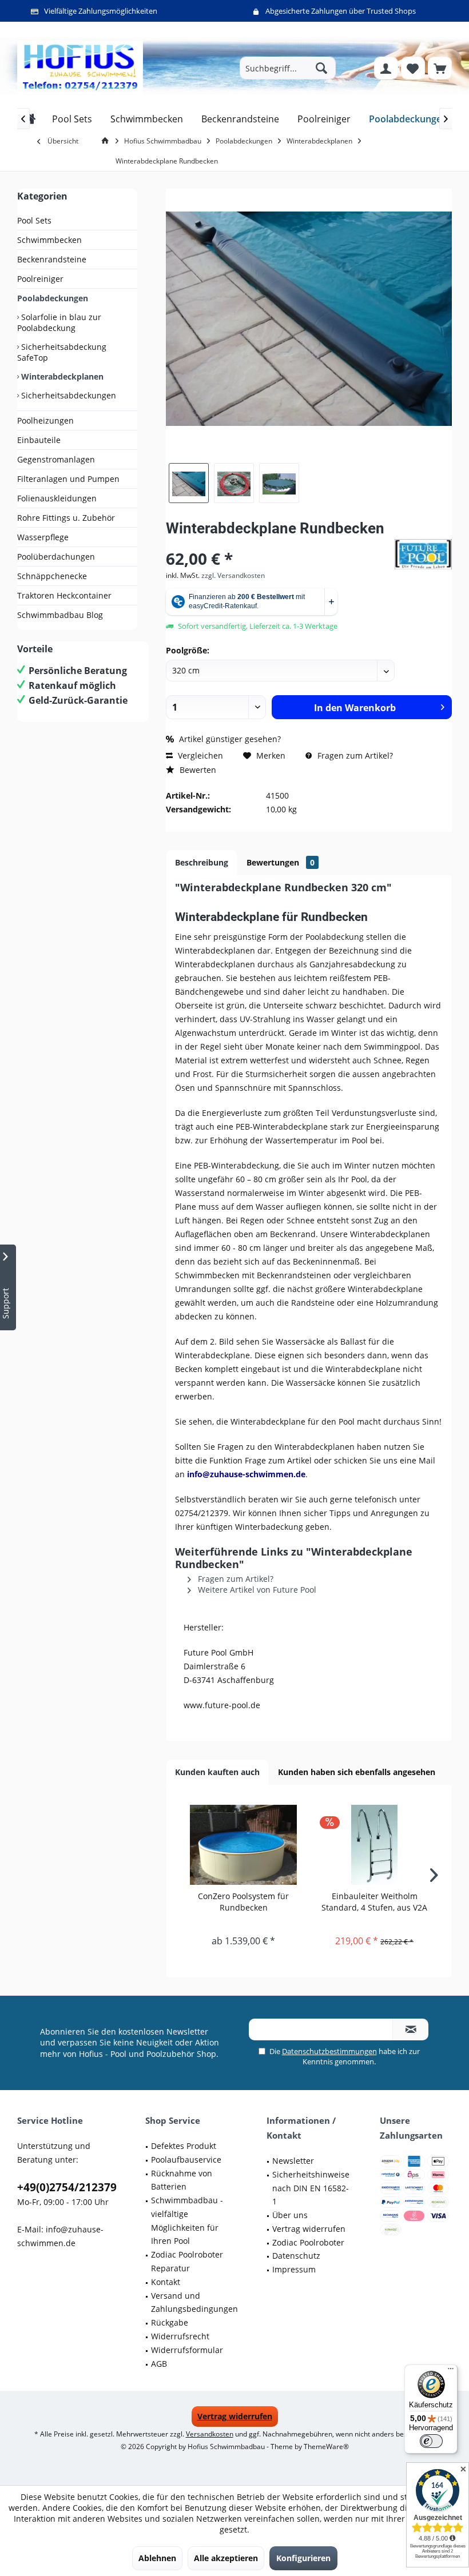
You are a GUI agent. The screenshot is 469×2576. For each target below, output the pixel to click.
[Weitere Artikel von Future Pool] (423, 554)
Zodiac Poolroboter (308, 2242)
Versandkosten (210, 2434)
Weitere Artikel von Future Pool (256, 1590)
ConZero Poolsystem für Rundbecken (243, 1902)
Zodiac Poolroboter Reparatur (187, 2261)
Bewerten (197, 770)
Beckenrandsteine (52, 259)
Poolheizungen (45, 420)
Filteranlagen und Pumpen (68, 479)
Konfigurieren (303, 2558)
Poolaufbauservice (186, 2160)
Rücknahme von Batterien (182, 2180)
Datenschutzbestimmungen (329, 2051)
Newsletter (293, 2161)
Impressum (294, 2269)
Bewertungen (281, 862)
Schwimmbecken (49, 240)
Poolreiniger (40, 279)
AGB (159, 2364)
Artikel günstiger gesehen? (229, 739)
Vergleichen (199, 755)
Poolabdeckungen (53, 298)
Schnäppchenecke (52, 576)
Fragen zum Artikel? (354, 755)
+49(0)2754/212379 (67, 2187)
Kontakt (166, 2282)
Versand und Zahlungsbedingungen (194, 2302)
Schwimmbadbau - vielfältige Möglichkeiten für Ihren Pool (187, 2220)
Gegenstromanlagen (56, 459)
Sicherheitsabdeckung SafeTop (62, 352)
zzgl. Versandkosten (233, 575)
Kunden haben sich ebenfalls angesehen (357, 1772)
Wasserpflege (43, 537)
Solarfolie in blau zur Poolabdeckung (59, 322)
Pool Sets (34, 220)
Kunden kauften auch (217, 1772)
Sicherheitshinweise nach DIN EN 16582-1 (311, 2188)
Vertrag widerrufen (309, 2229)
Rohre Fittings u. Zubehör (66, 518)
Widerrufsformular (187, 2350)
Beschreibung (202, 862)
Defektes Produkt (184, 2146)
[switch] (431, 2441)
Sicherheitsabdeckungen (67, 395)
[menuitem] (440, 68)
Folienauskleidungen (57, 498)
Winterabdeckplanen (61, 376)
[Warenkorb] (440, 68)
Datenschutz (296, 2256)
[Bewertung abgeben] (279, 543)
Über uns (290, 2215)
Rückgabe (170, 2322)
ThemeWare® (326, 2447)
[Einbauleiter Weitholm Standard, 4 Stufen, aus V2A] (374, 1845)
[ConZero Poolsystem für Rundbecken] (243, 1845)
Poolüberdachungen (56, 557)
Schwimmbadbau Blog (60, 615)
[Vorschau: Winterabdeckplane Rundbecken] (189, 483)
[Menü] (451, 2371)
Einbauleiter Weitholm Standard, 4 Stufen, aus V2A (374, 1902)
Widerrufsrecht (180, 2336)
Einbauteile (39, 440)
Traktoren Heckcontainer (64, 595)
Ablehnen (157, 2558)
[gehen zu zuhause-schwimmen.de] (107, 141)
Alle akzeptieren (226, 2558)
